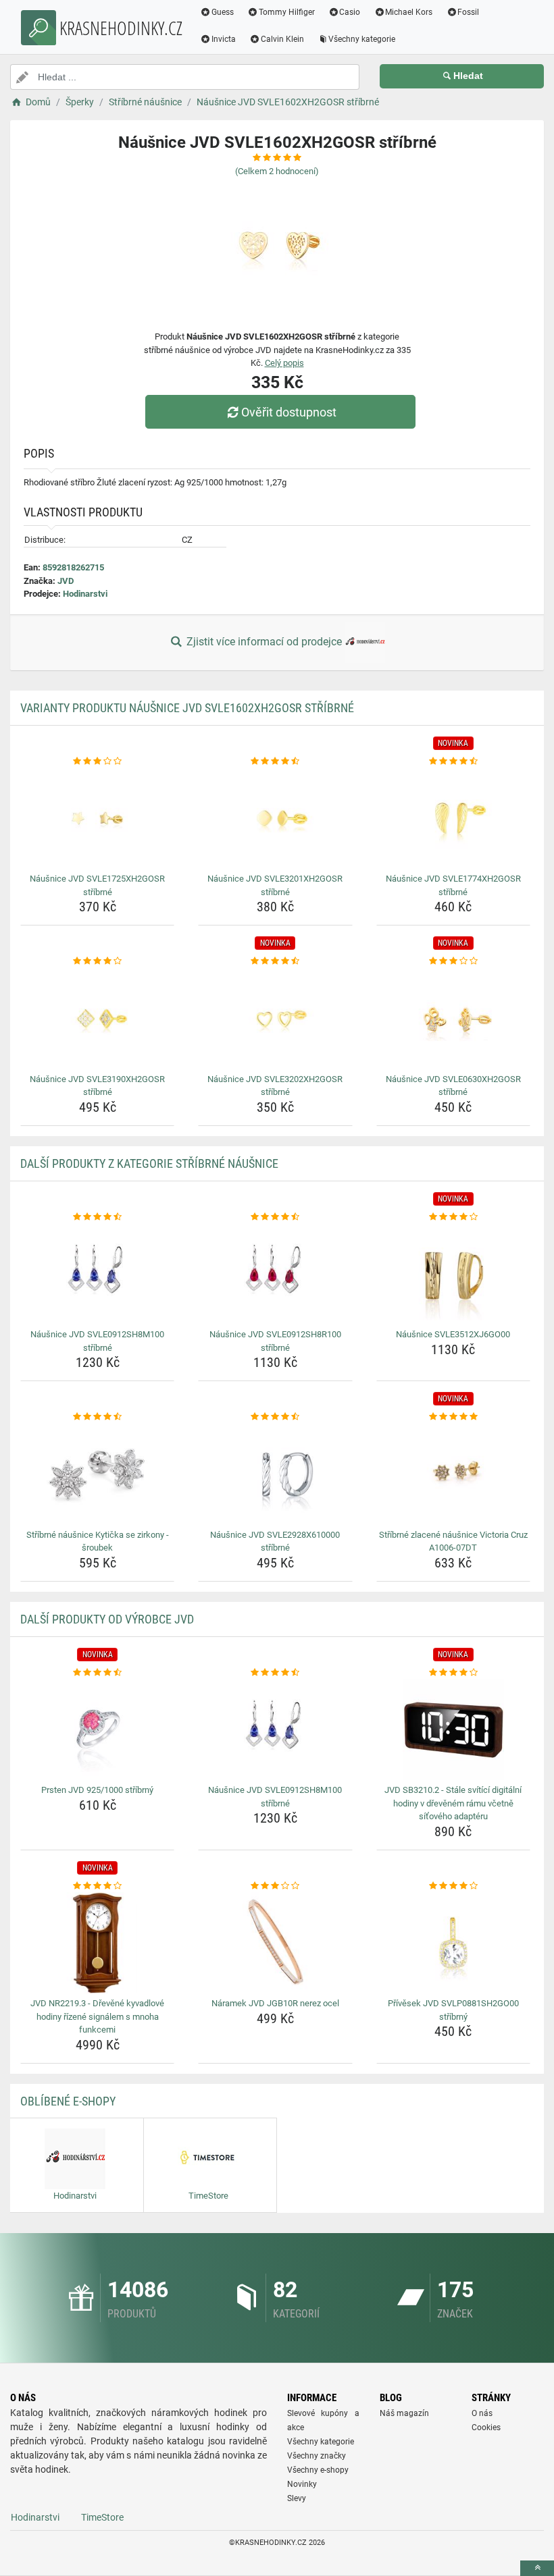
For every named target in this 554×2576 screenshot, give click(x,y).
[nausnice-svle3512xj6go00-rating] (453, 1217)
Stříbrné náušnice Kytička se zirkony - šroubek (98, 1541)
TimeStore (102, 2517)
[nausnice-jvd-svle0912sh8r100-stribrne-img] (275, 1274)
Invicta (224, 39)
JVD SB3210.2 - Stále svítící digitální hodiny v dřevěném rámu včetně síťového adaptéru (453, 1803)
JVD (66, 581)
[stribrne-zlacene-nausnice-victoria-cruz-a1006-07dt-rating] (453, 1417)
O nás (482, 2413)
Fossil (468, 12)
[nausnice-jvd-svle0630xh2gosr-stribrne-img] (453, 1019)
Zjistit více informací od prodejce (264, 642)
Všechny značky (317, 2456)
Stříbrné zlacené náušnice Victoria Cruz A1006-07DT (453, 1541)
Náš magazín (404, 2413)
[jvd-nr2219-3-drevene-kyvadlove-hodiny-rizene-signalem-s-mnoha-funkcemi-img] (97, 1943)
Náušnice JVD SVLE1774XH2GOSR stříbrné (453, 885)
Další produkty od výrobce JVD (107, 1619)
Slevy (297, 2498)
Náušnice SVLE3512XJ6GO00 (453, 1334)
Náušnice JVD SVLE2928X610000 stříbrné (275, 1541)
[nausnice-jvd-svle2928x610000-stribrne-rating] (275, 1417)
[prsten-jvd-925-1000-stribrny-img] (97, 1729)
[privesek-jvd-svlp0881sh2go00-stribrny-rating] (453, 1886)
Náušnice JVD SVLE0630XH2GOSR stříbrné (453, 1086)
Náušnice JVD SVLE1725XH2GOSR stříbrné (97, 885)
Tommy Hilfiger (287, 12)
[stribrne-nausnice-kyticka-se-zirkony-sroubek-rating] (97, 1417)
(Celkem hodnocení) (277, 171)
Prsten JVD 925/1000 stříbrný (97, 1790)
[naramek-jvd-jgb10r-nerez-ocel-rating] (275, 1886)
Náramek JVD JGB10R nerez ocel (275, 2003)
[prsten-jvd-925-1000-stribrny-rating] (97, 1673)
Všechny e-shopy (318, 2470)
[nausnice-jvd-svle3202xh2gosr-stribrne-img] (275, 1019)
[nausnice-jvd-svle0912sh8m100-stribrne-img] (97, 1274)
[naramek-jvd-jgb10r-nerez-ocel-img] (275, 1943)
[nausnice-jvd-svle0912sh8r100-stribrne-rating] (275, 1217)
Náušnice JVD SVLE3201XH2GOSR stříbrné (275, 885)
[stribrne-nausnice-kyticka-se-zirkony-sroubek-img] (97, 1474)
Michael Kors (409, 12)
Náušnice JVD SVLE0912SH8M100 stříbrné (97, 1341)
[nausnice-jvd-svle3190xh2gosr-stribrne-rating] (97, 961)
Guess (223, 12)
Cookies (486, 2427)
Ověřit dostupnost (289, 412)
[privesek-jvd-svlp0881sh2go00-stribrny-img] (453, 1943)
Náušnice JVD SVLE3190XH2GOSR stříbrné (97, 1086)
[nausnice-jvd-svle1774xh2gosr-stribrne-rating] (453, 761)
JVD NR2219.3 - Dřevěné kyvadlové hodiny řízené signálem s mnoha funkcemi (97, 2016)
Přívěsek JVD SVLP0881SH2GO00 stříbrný (453, 2010)
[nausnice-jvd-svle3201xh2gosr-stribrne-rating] (275, 761)
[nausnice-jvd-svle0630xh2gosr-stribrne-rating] (453, 961)
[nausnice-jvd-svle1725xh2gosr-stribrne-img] (97, 818)
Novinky (302, 2484)
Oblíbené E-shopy (68, 2101)
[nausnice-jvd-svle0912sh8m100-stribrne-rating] (97, 1217)
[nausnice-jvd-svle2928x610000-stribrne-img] (275, 1474)
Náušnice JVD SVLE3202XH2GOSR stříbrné (275, 1086)
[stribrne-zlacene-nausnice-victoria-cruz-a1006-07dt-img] (453, 1474)
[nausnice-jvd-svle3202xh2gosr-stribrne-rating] (275, 961)
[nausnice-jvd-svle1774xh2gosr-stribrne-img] (453, 818)
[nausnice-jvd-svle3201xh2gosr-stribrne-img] (275, 818)
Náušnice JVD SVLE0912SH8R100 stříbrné (275, 1341)
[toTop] (537, 2568)
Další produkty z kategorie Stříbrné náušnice (149, 1163)
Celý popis (284, 363)
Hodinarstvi (85, 594)
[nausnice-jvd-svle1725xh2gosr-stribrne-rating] (97, 761)
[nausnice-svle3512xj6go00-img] (453, 1274)
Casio (350, 12)
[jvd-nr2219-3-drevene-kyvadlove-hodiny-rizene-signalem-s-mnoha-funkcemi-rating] (97, 1886)
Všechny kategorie (362, 39)
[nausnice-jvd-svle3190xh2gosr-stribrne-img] (97, 1019)
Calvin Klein (282, 39)
